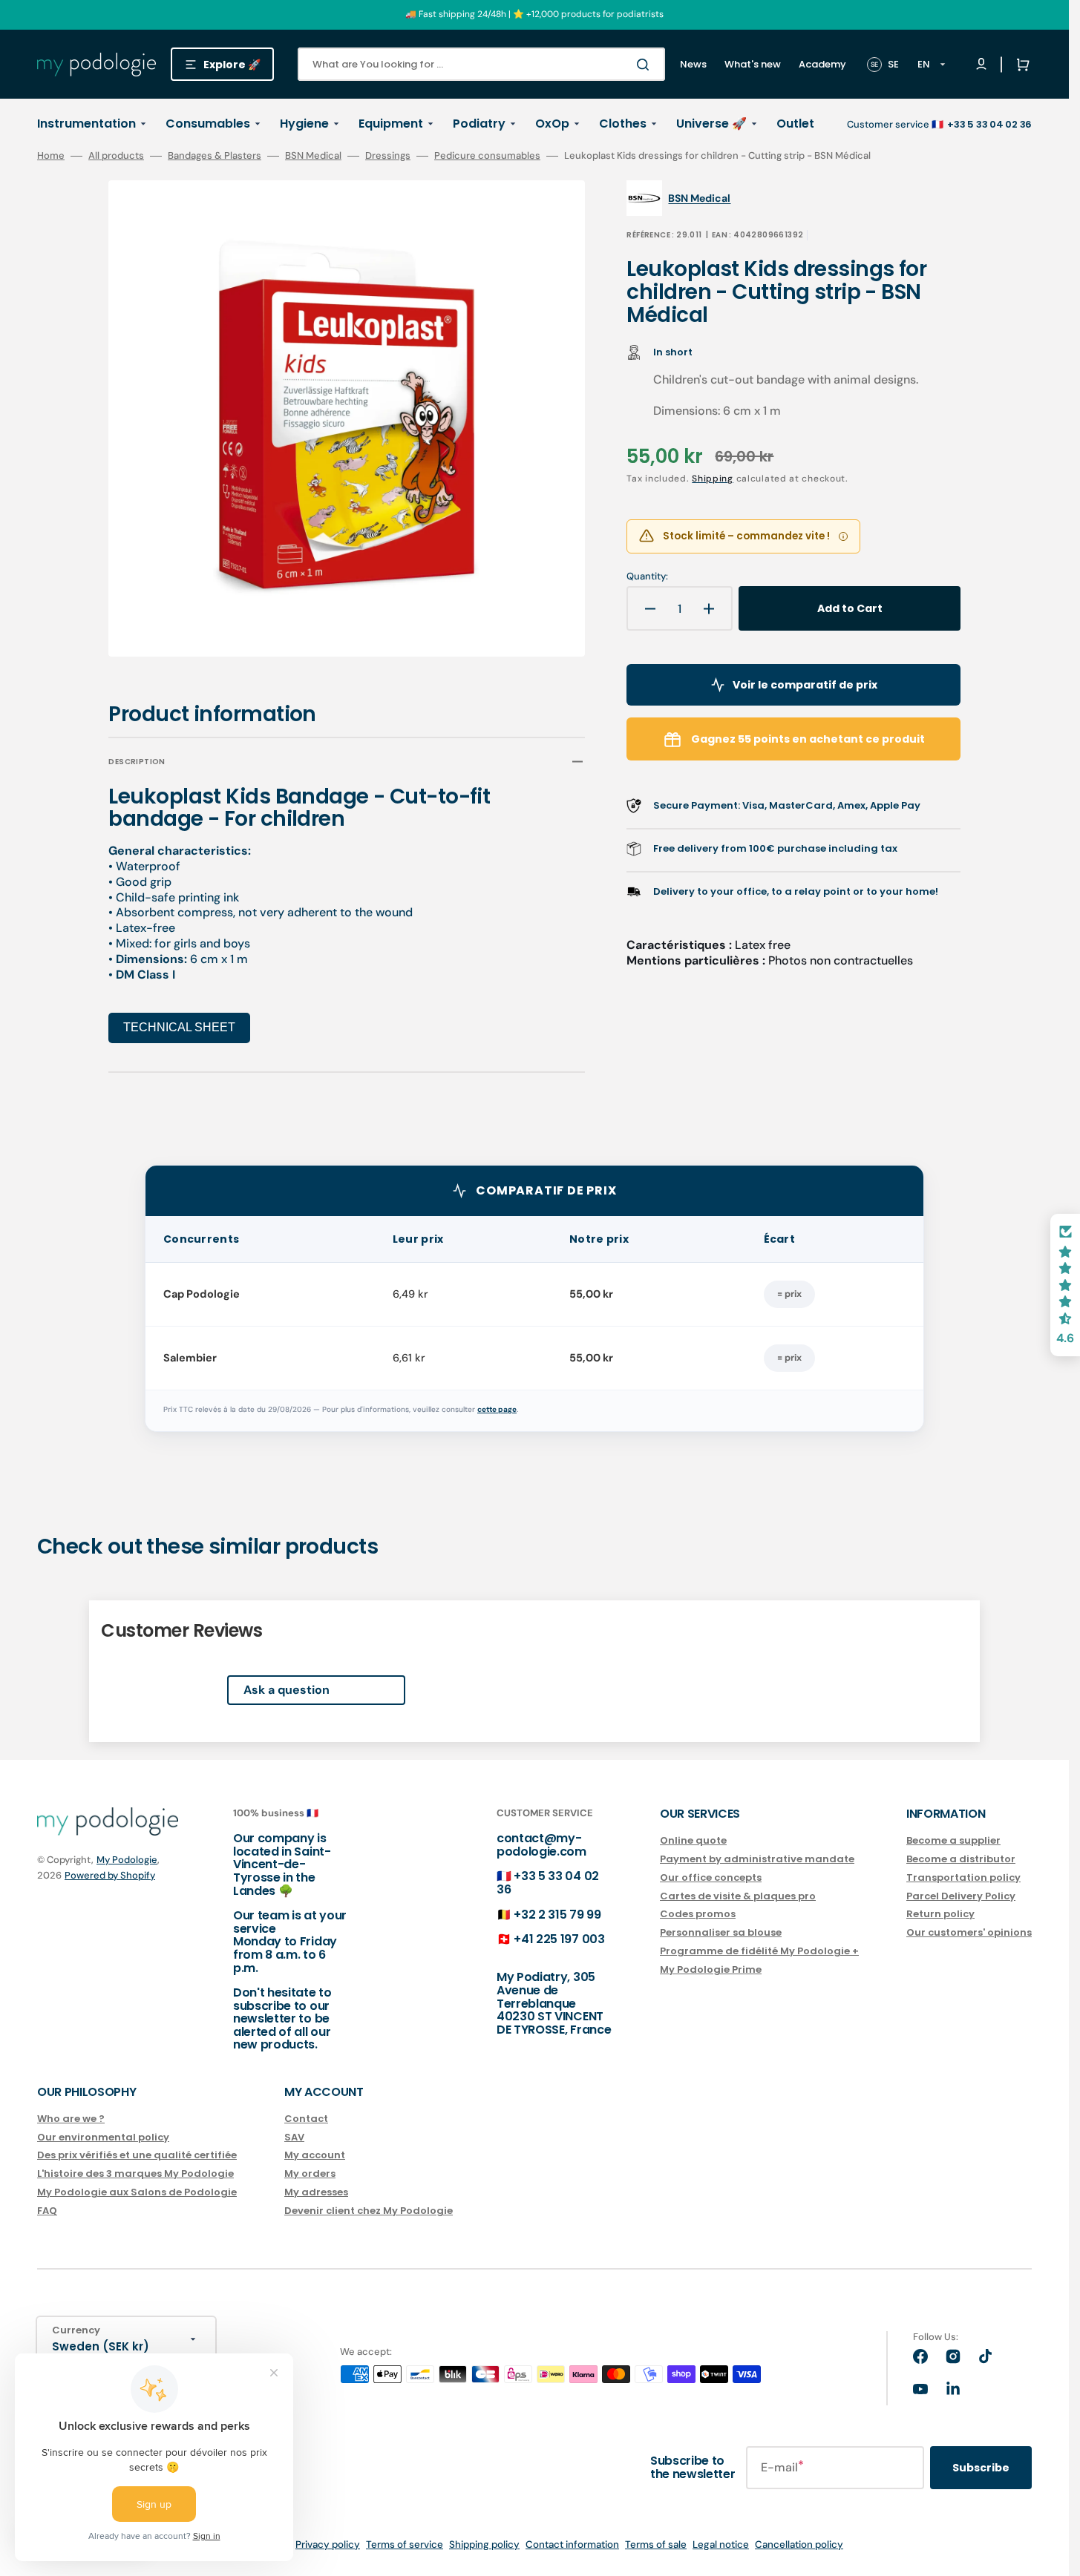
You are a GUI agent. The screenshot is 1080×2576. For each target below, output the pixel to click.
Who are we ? (71, 2119)
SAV (294, 2137)
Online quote (693, 1841)
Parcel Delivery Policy (961, 1896)
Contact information (572, 2544)
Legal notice (721, 2544)
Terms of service (405, 2544)
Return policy (940, 1914)
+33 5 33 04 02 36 (548, 1883)
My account (315, 2155)
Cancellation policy (799, 2544)
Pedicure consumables (487, 156)
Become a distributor (961, 1859)
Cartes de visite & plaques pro (738, 1896)
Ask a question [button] (287, 1690)
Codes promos (698, 1914)
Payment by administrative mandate (757, 1859)
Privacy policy (328, 2544)
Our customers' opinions (969, 1932)
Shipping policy (484, 2544)
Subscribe (981, 2468)
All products (116, 156)
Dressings (388, 156)
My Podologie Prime (711, 1969)
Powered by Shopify (110, 1875)
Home (51, 156)
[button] (1020, 65)
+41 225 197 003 (559, 1939)
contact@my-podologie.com (541, 1845)
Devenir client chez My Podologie (369, 2211)
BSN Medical (313, 156)
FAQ (47, 2211)
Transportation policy (963, 1877)
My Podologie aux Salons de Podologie (137, 2192)
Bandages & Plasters (215, 156)
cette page (497, 1409)
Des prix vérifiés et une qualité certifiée (137, 2155)
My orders (310, 2173)
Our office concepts (711, 1877)
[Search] (646, 65)
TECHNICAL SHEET (179, 1027)
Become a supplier (953, 1841)
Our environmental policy (103, 2137)
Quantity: (647, 576)
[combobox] (481, 64)
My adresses (316, 2192)
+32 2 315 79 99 (557, 1915)
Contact (306, 2119)
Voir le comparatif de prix (805, 685)
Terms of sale (656, 2544)
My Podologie (127, 1860)
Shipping (713, 479)
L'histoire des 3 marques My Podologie (135, 2173)
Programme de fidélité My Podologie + (759, 1951)
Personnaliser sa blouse (721, 1932)
